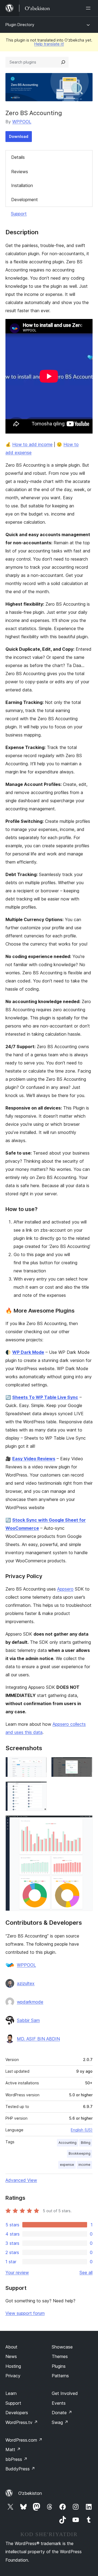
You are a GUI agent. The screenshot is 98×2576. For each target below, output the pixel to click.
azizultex (26, 1983)
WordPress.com (24, 2440)
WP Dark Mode (28, 1352)
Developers (17, 2413)
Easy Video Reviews (34, 1459)
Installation (22, 185)
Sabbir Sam (28, 2020)
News (11, 2356)
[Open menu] (89, 8)
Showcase (62, 2347)
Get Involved (65, 2393)
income (84, 2165)
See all (86, 2272)
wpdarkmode (30, 2002)
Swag (60, 2422)
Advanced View (21, 2180)
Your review (17, 2272)
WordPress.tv (22, 2422)
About (11, 2347)
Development (24, 200)
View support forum (25, 2313)
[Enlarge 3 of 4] (39, 1789)
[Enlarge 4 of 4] (85, 1823)
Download (19, 136)
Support (19, 214)
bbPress (16, 2459)
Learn (11, 2393)
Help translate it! (49, 44)
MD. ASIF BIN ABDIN (38, 2039)
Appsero (65, 1589)
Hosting (13, 2366)
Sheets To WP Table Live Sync (45, 1397)
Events (59, 2403)
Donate (62, 2413)
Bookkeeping (79, 2153)
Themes (60, 2356)
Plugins (59, 2366)
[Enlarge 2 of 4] (85, 1764)
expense (67, 2165)
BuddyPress (20, 2469)
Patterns (60, 2376)
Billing (86, 2143)
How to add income (32, 444)
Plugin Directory (20, 25)
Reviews (20, 172)
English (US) (82, 2130)
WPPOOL (22, 122)
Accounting (68, 2143)
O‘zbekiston (30, 2493)
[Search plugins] (63, 62)
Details (18, 157)
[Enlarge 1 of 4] (39, 1764)
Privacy (13, 2376)
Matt (13, 2449)
